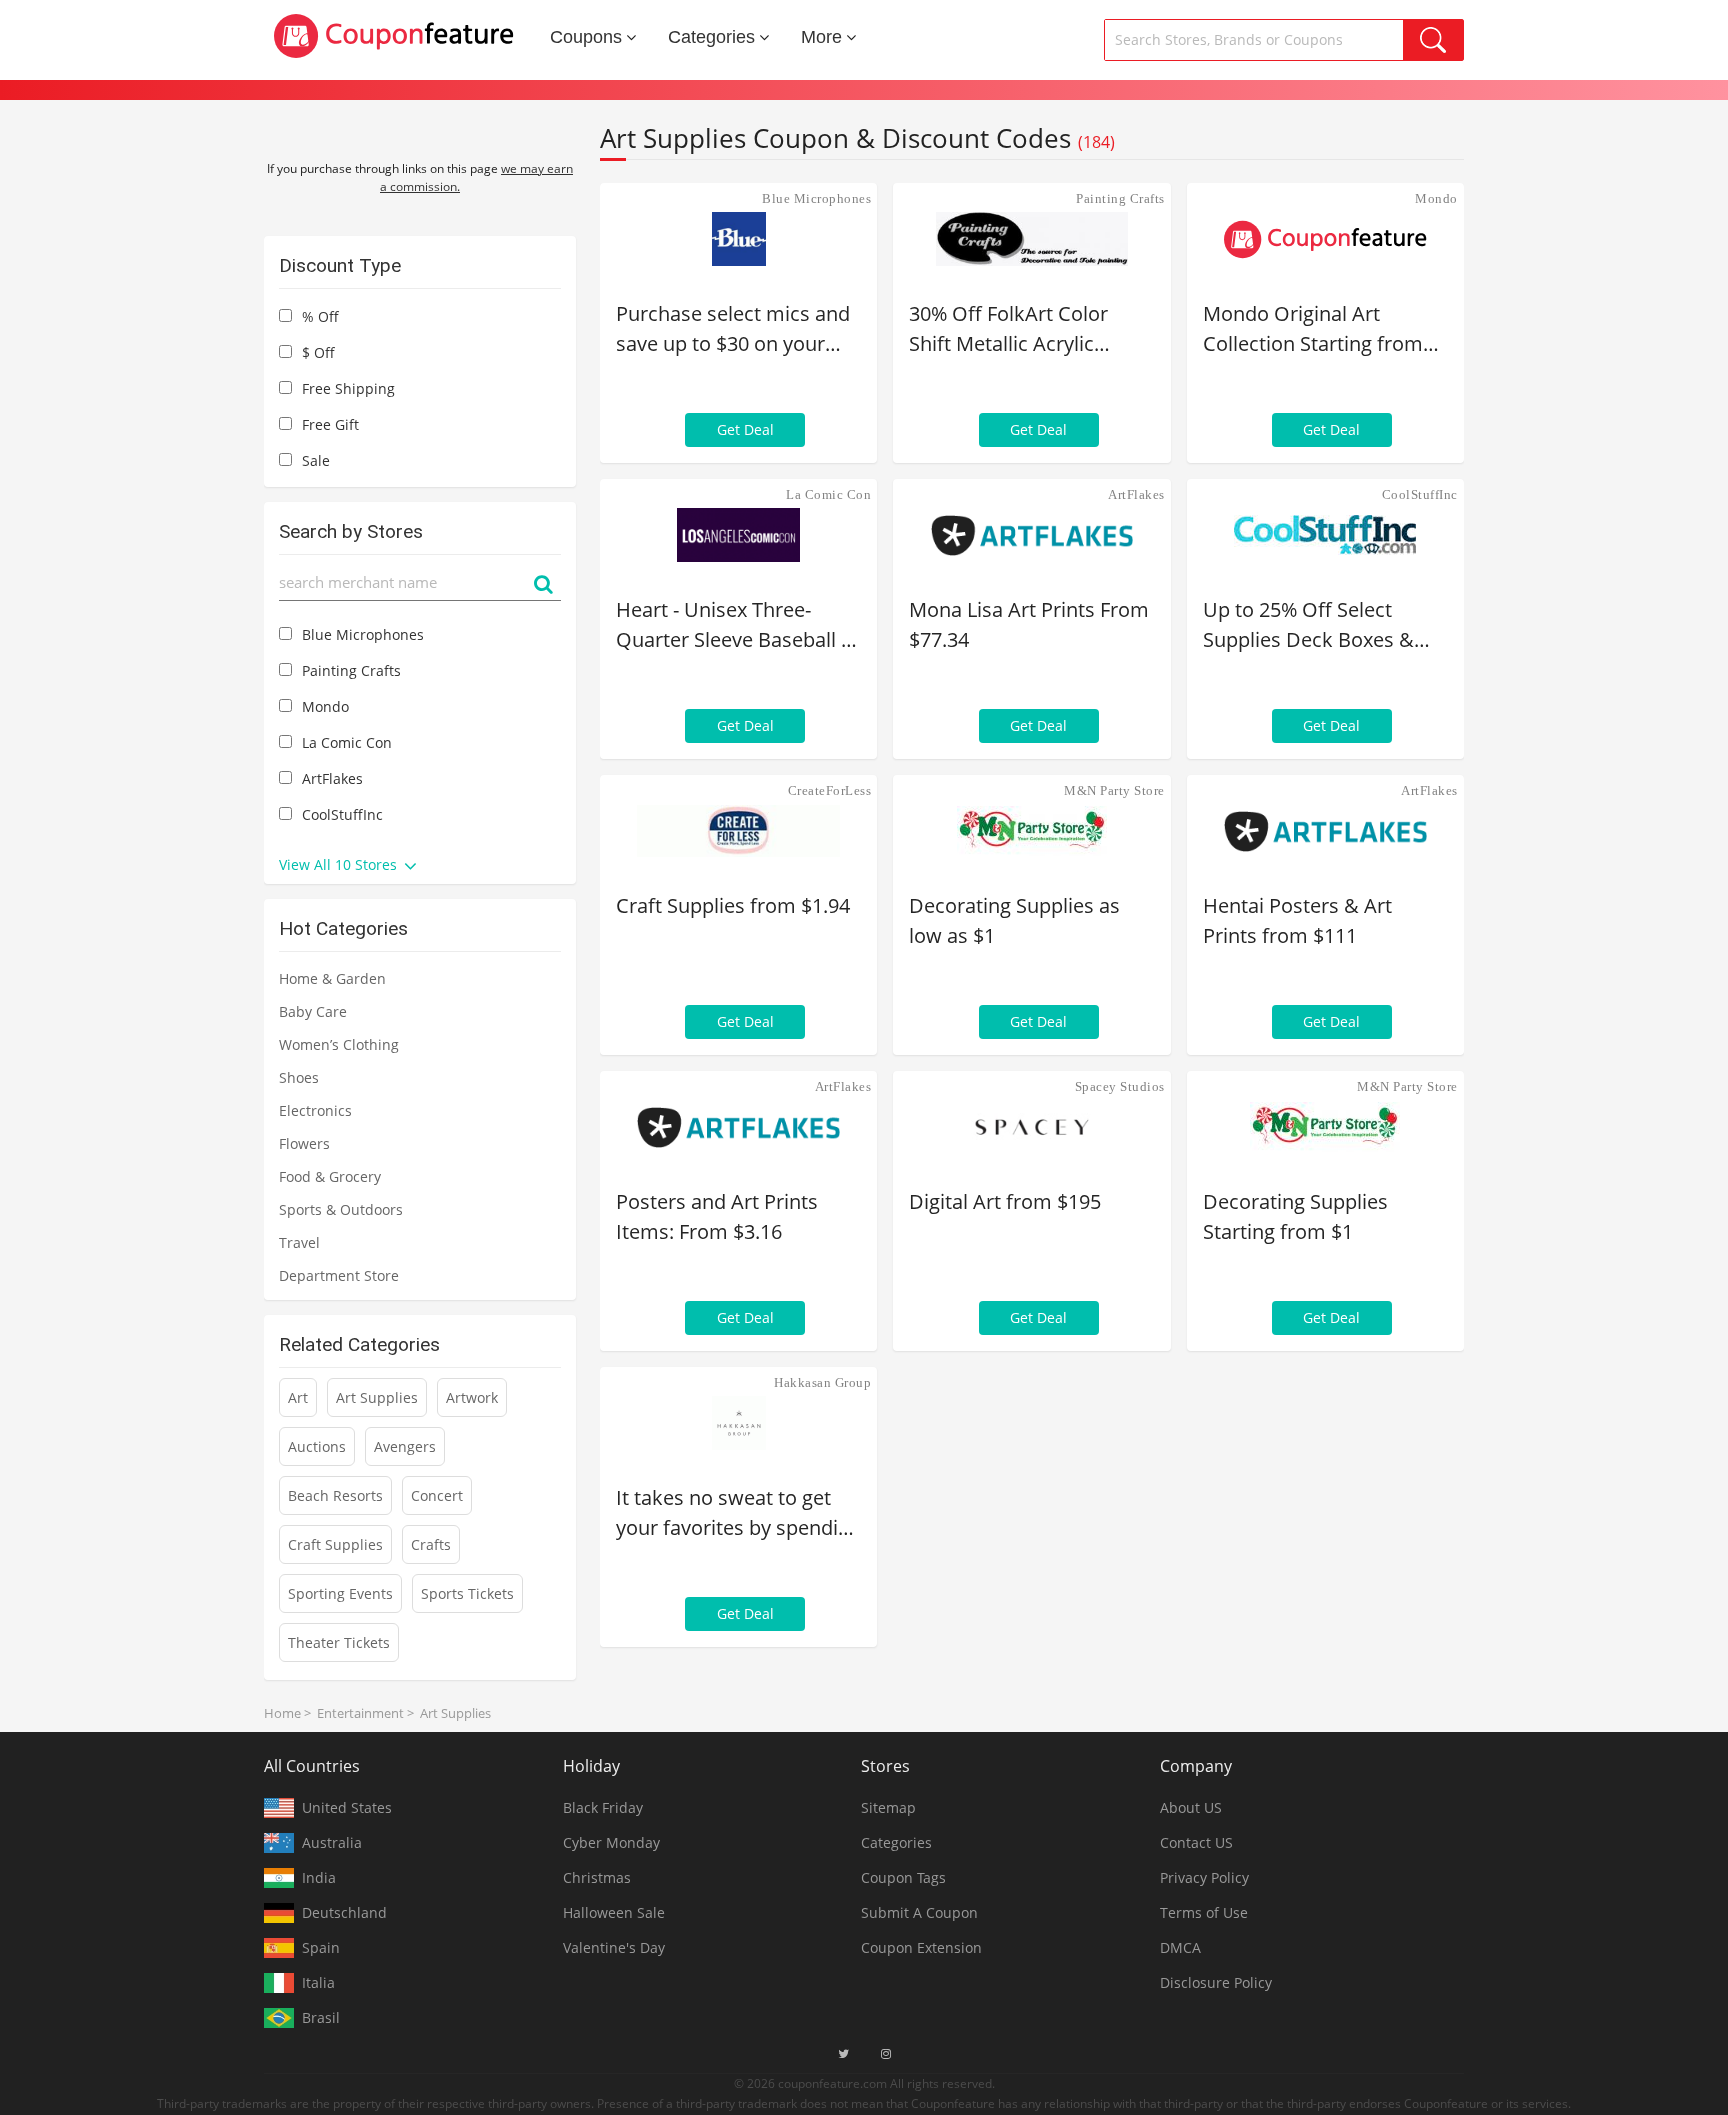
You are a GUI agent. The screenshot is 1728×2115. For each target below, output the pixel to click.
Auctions (317, 1446)
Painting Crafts (1120, 198)
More (821, 37)
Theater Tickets (339, 1642)
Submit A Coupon (919, 1912)
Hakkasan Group (822, 1382)
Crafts (431, 1544)
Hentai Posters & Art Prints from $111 (1297, 920)
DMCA (1180, 1947)
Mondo (1436, 198)
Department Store (339, 1275)
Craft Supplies (335, 1544)
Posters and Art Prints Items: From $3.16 (717, 1216)
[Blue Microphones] (738, 239)
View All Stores (340, 864)
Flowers (304, 1143)
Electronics (315, 1110)
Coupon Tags (903, 1877)
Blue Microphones (816, 198)
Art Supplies (377, 1397)
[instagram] (886, 2054)
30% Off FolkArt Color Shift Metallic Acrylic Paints (1008, 329)
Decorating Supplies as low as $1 (1014, 920)
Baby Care (313, 1011)
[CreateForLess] (738, 831)
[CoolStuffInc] (1325, 535)
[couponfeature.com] (394, 36)
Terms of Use (1204, 1912)
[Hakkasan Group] (738, 1423)
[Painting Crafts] (1031, 239)
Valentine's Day (614, 1947)
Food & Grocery (330, 1176)
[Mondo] (1325, 239)
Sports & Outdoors (341, 1209)
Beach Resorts (335, 1495)
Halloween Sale (614, 1912)
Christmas (597, 1877)
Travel (299, 1242)
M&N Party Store (1114, 790)
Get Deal (745, 429)
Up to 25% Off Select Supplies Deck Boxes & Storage (1308, 625)
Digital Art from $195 (1005, 1201)
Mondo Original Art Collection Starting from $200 (1313, 329)
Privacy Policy (1204, 1877)
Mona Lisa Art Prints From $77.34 (1029, 624)
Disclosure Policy (1216, 1982)
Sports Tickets (467, 1593)
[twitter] (843, 2054)
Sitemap (888, 1807)
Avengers (405, 1446)
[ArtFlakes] (1031, 535)
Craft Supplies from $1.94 (733, 905)
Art (298, 1397)
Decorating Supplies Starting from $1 (1295, 1216)
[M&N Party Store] (1031, 831)
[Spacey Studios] (1031, 1127)
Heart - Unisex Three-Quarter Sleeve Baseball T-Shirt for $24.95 (737, 625)
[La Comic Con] (738, 535)
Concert (437, 1495)
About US (1191, 1807)
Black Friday (603, 1807)
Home (282, 1713)
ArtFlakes (1136, 494)
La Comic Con (828, 494)
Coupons (586, 37)
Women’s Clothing (339, 1044)
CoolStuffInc (1420, 494)
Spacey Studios (1120, 1086)
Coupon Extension (921, 1947)
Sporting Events (340, 1593)
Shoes (299, 1077)
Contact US (1196, 1842)
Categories (711, 37)
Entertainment (360, 1713)
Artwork (472, 1397)
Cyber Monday (611, 1842)
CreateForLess (830, 790)
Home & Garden (332, 978)
